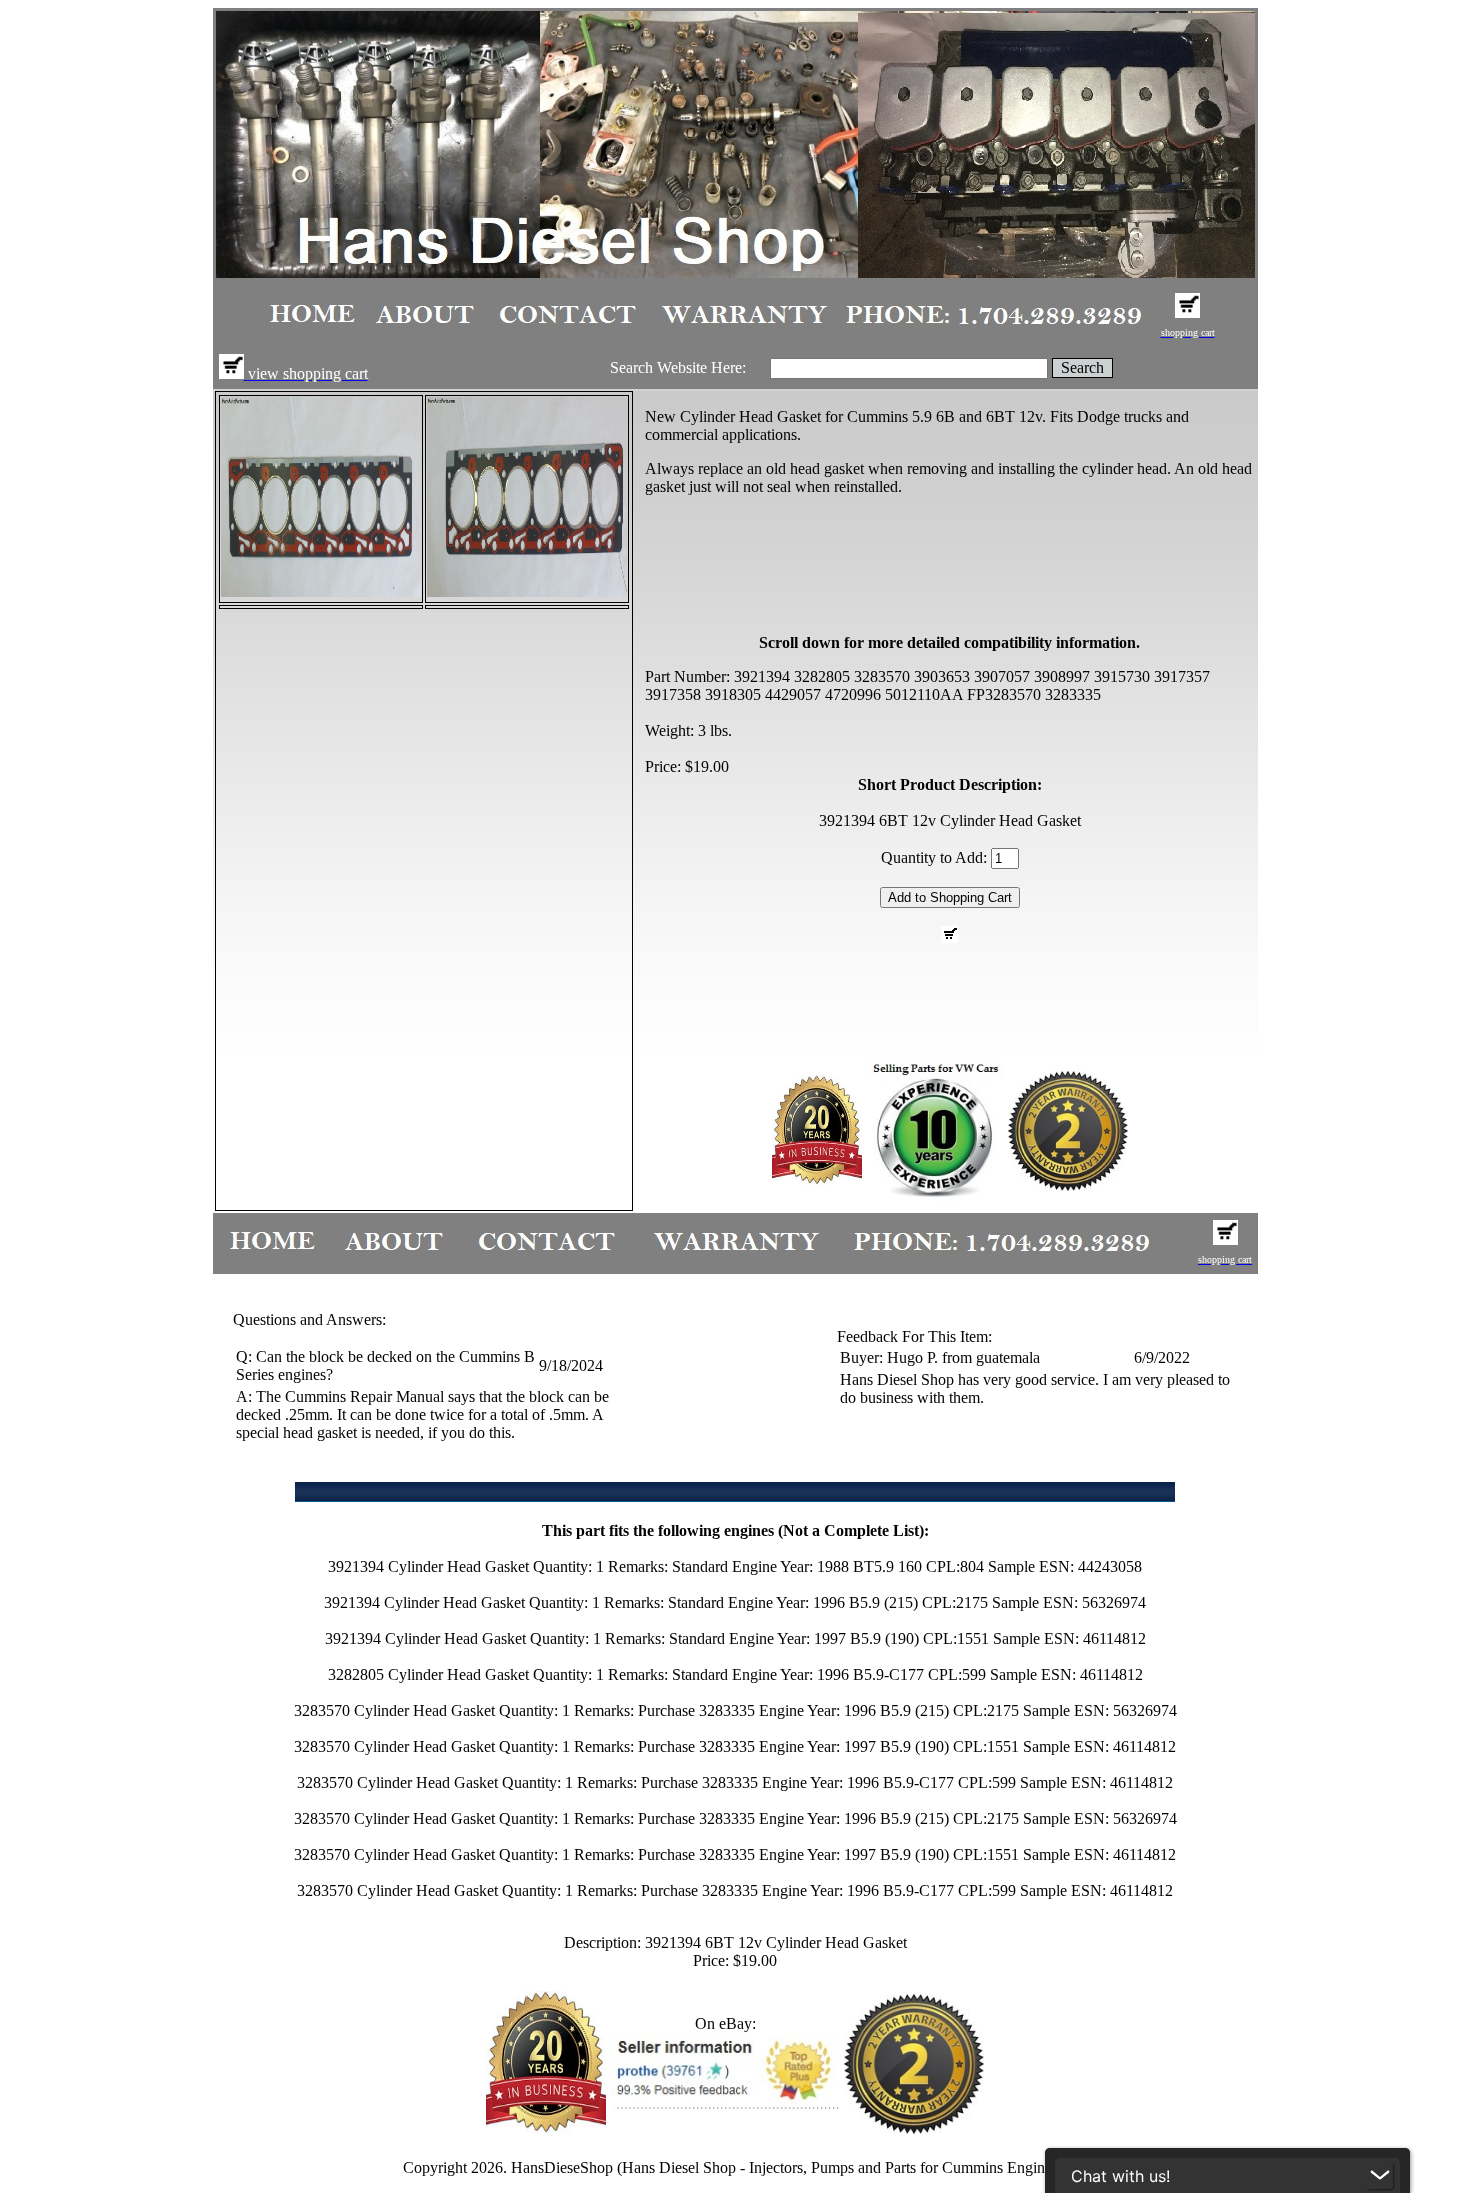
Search (1082, 367)
